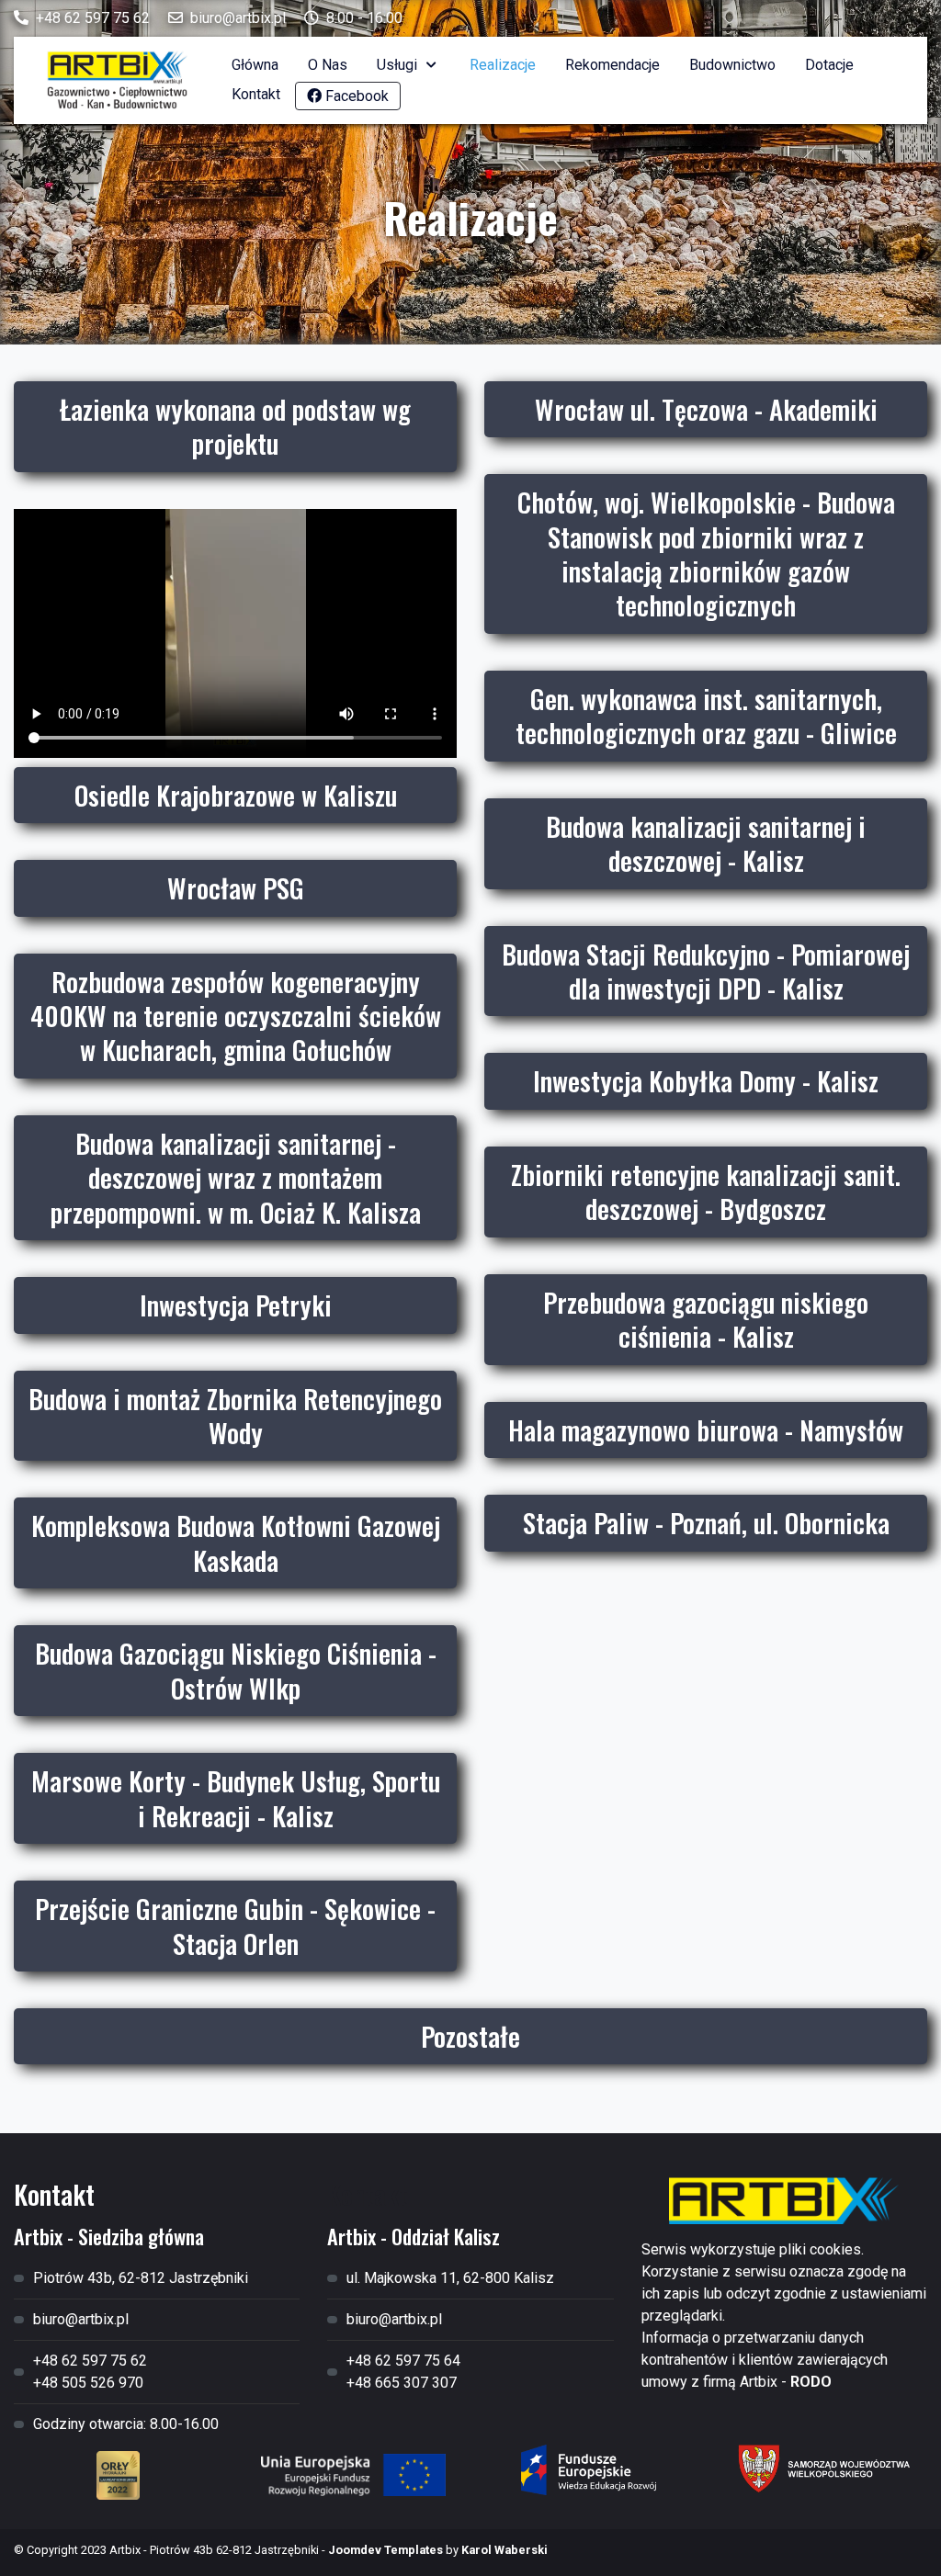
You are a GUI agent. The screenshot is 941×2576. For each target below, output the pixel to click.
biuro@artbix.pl (238, 18)
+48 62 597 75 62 (93, 18)
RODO (811, 2382)
